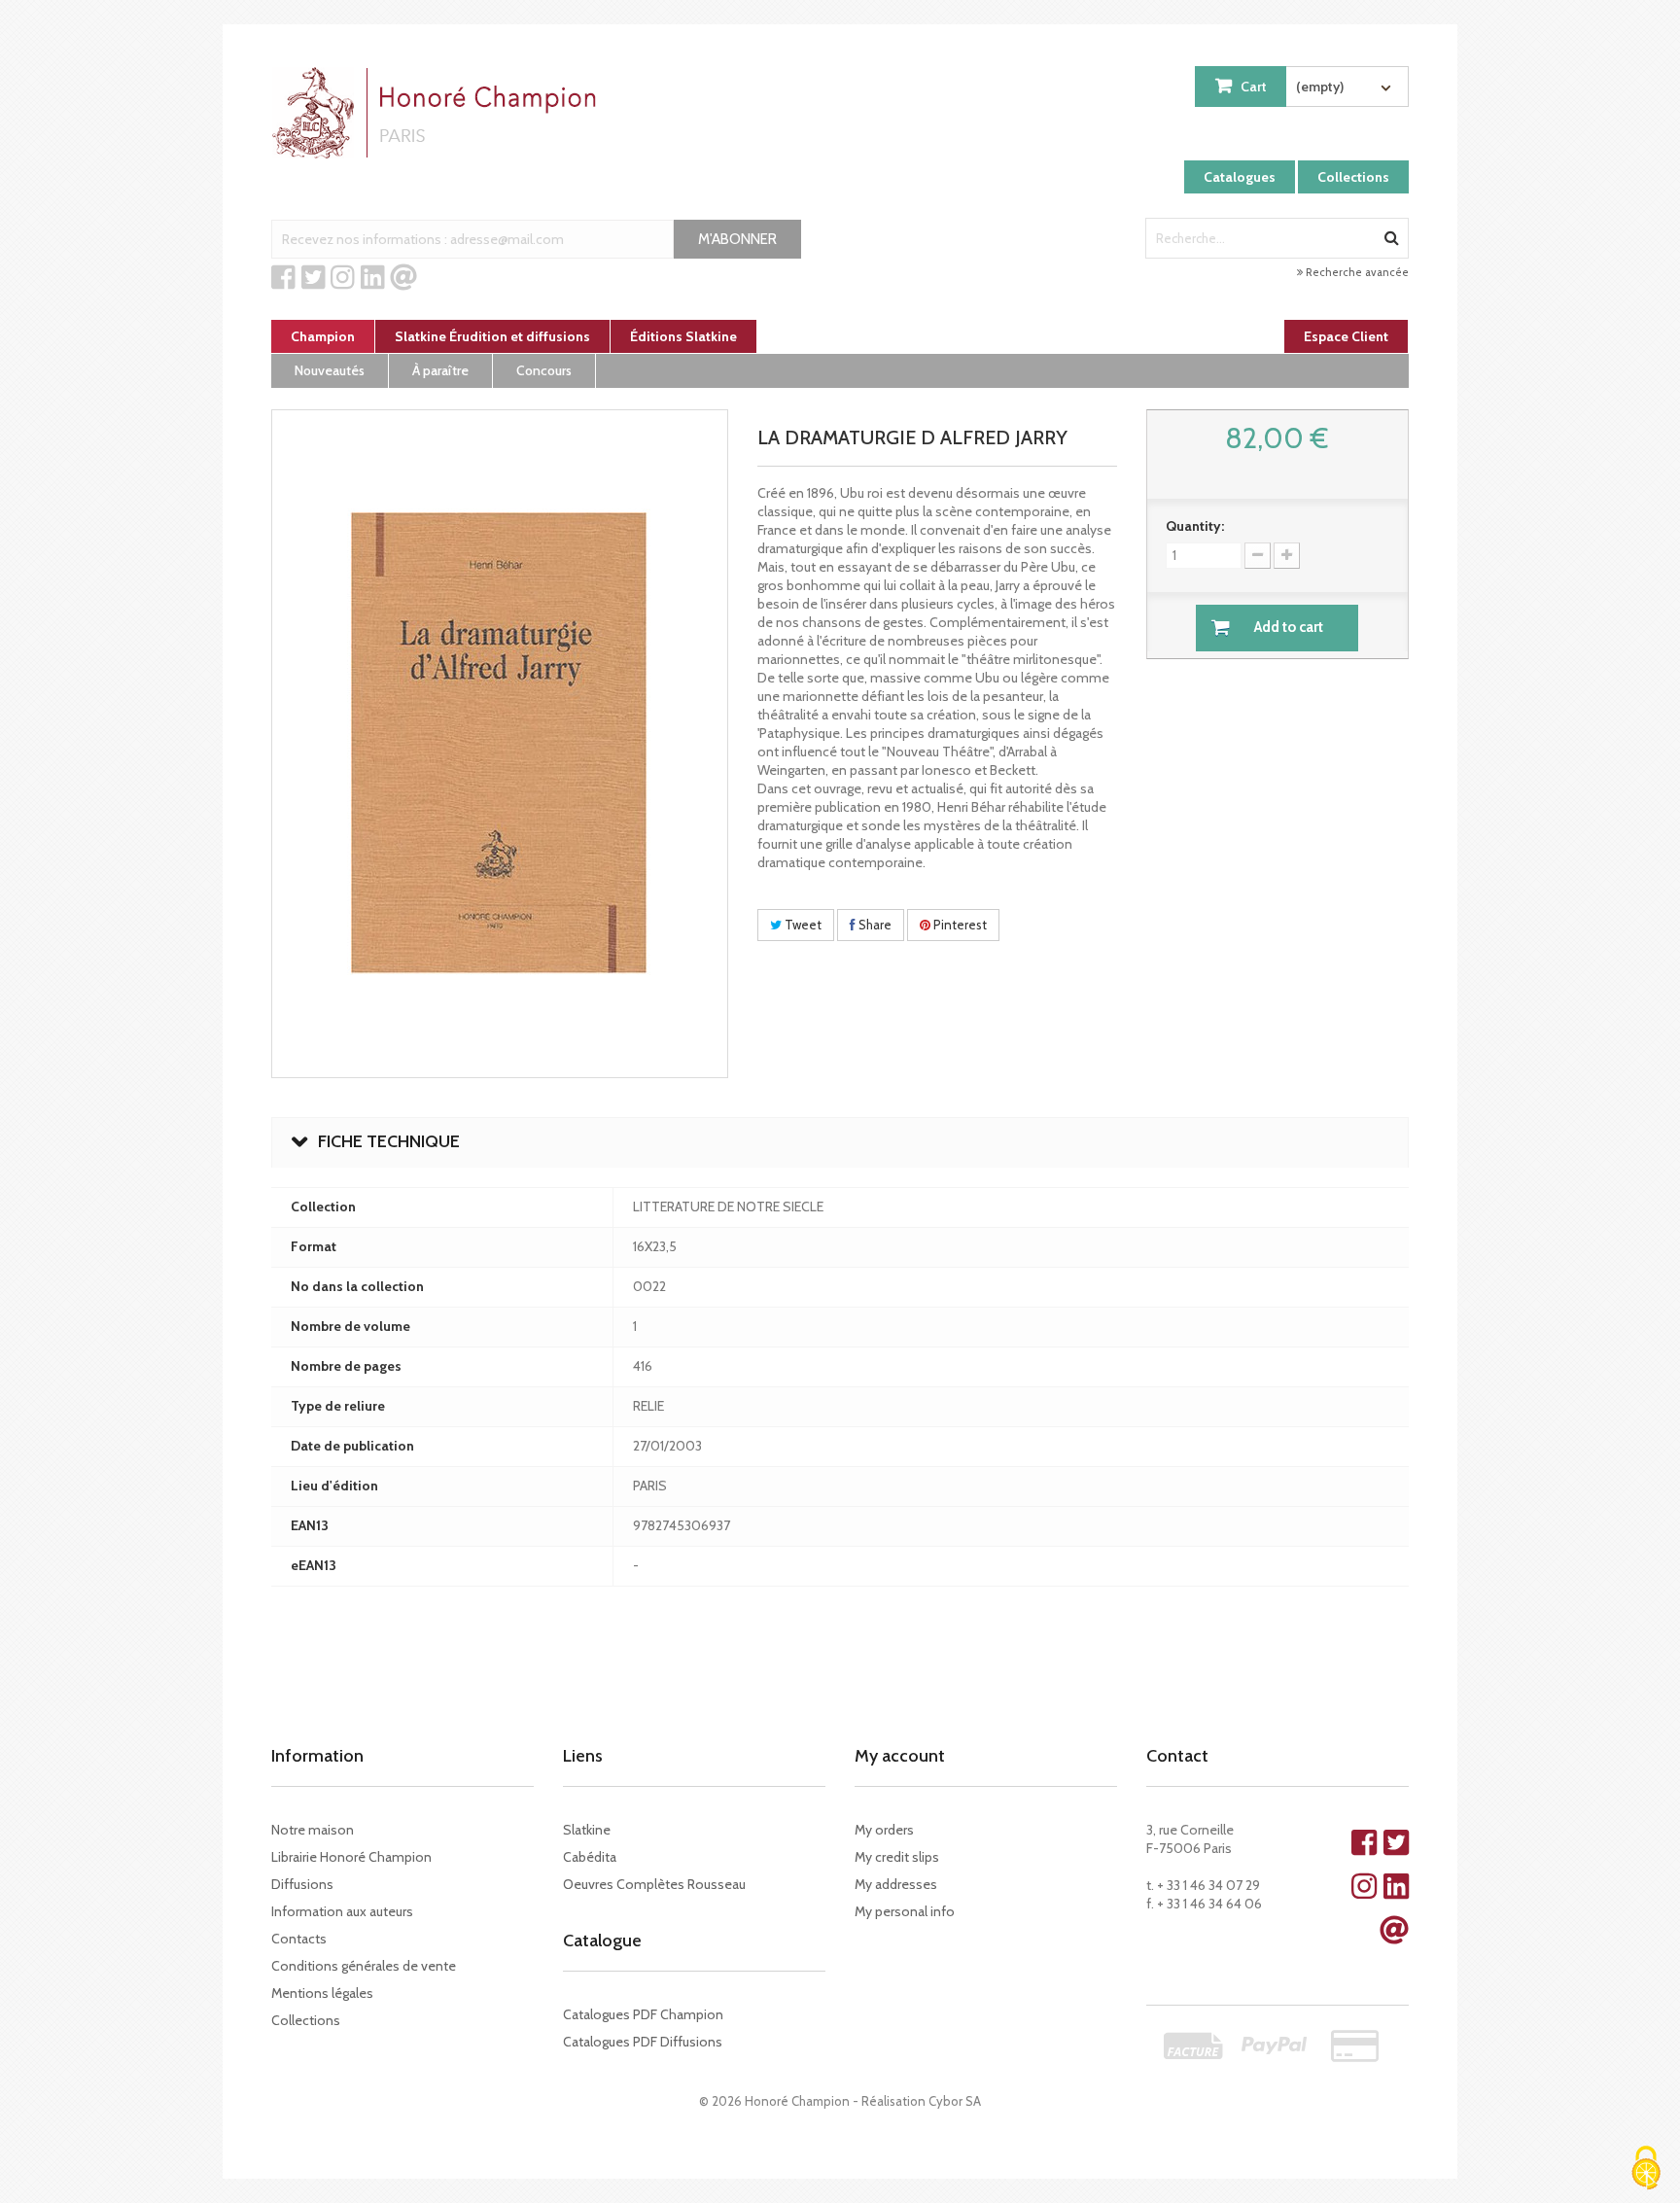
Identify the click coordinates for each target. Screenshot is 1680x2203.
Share (874, 925)
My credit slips (897, 1857)
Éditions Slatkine (683, 336)
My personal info (905, 1911)
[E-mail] (403, 278)
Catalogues (1240, 177)
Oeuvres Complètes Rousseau (654, 1884)
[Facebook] (283, 278)
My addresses (896, 1884)
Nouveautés (330, 370)
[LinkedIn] (373, 278)
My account (900, 1756)
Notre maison (313, 1830)
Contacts (299, 1939)
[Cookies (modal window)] (1646, 2169)
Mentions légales (322, 1993)
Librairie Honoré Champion (351, 1857)
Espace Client (1346, 336)
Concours (544, 370)
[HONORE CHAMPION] (438, 113)
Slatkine (587, 1830)
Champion (323, 336)
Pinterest (959, 925)
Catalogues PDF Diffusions (643, 2042)
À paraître (440, 370)
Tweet (802, 925)
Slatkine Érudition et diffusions (492, 336)
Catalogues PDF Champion (643, 2014)
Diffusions (302, 1884)
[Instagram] (343, 278)
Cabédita (590, 1857)
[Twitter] (314, 278)
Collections (1353, 177)
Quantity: (1195, 526)
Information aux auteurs (342, 1911)
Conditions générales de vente (364, 1966)
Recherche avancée (1356, 272)
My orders (884, 1830)
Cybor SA (955, 2101)
